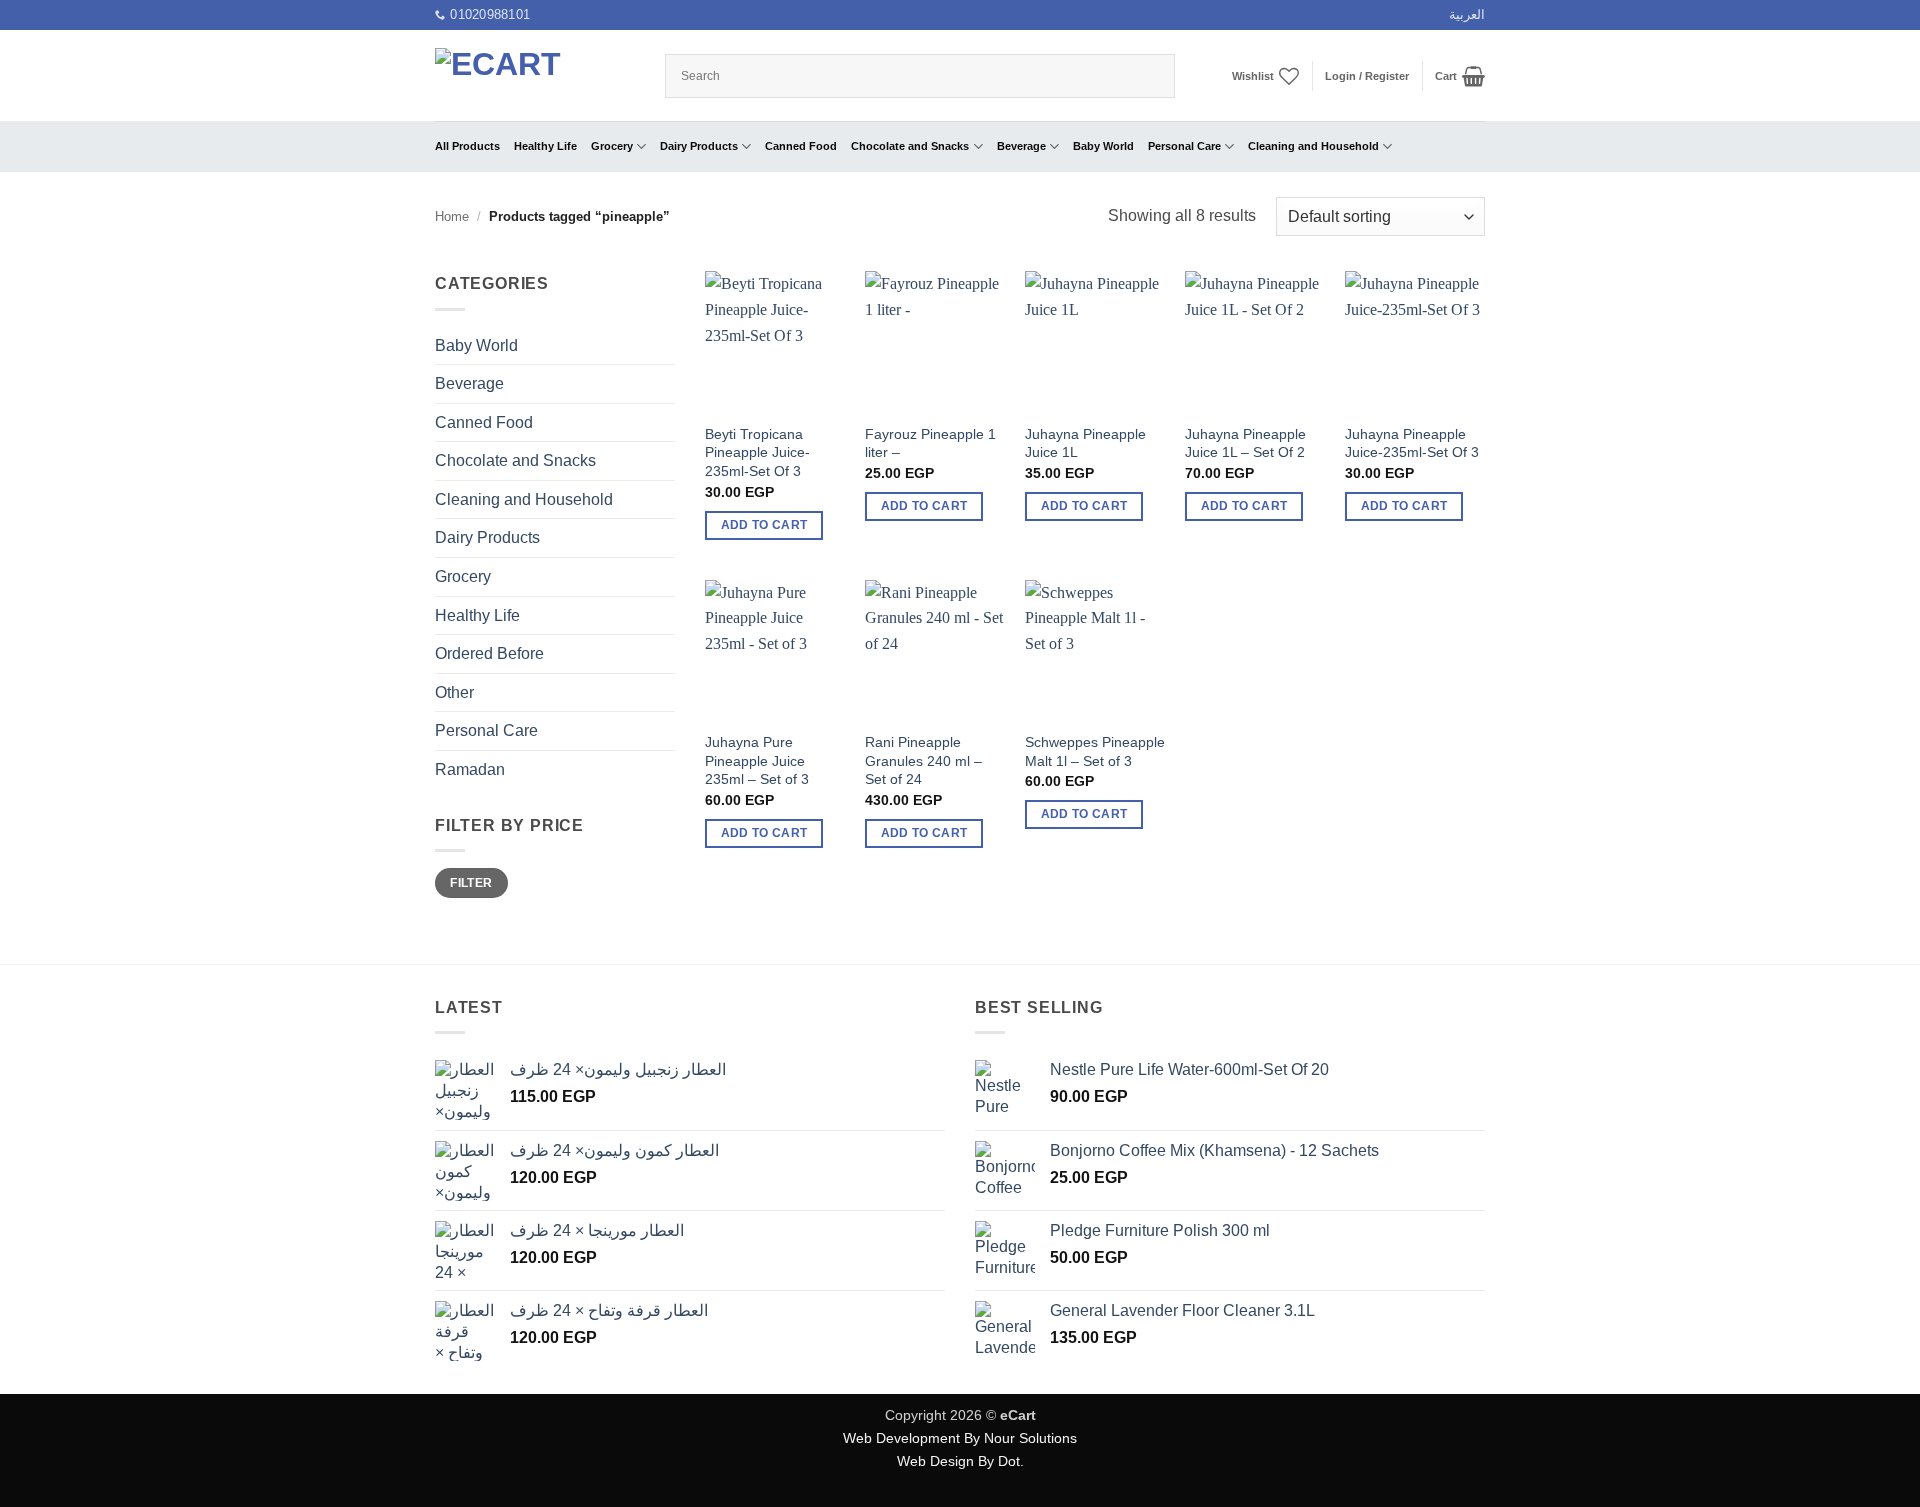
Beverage (1021, 146)
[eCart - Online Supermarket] (535, 75)
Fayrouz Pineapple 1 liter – (930, 443)
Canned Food (801, 146)
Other (454, 692)
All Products (467, 146)
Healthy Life (545, 146)
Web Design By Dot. (960, 1461)
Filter (471, 883)
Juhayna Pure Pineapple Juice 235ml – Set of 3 (757, 760)
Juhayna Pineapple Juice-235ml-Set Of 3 (1412, 443)
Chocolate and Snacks (910, 146)
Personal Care (1184, 146)
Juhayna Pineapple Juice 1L (1085, 443)
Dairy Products (699, 146)
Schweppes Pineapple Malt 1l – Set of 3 (1095, 751)
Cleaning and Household (1313, 146)
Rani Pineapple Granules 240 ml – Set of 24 (923, 760)
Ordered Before (489, 653)
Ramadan (470, 769)
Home (452, 216)
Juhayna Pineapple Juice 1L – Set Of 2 (1245, 443)
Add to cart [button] (764, 525)
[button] (1367, 76)
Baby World (1103, 146)
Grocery (612, 146)
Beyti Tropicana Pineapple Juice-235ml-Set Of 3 (757, 452)
